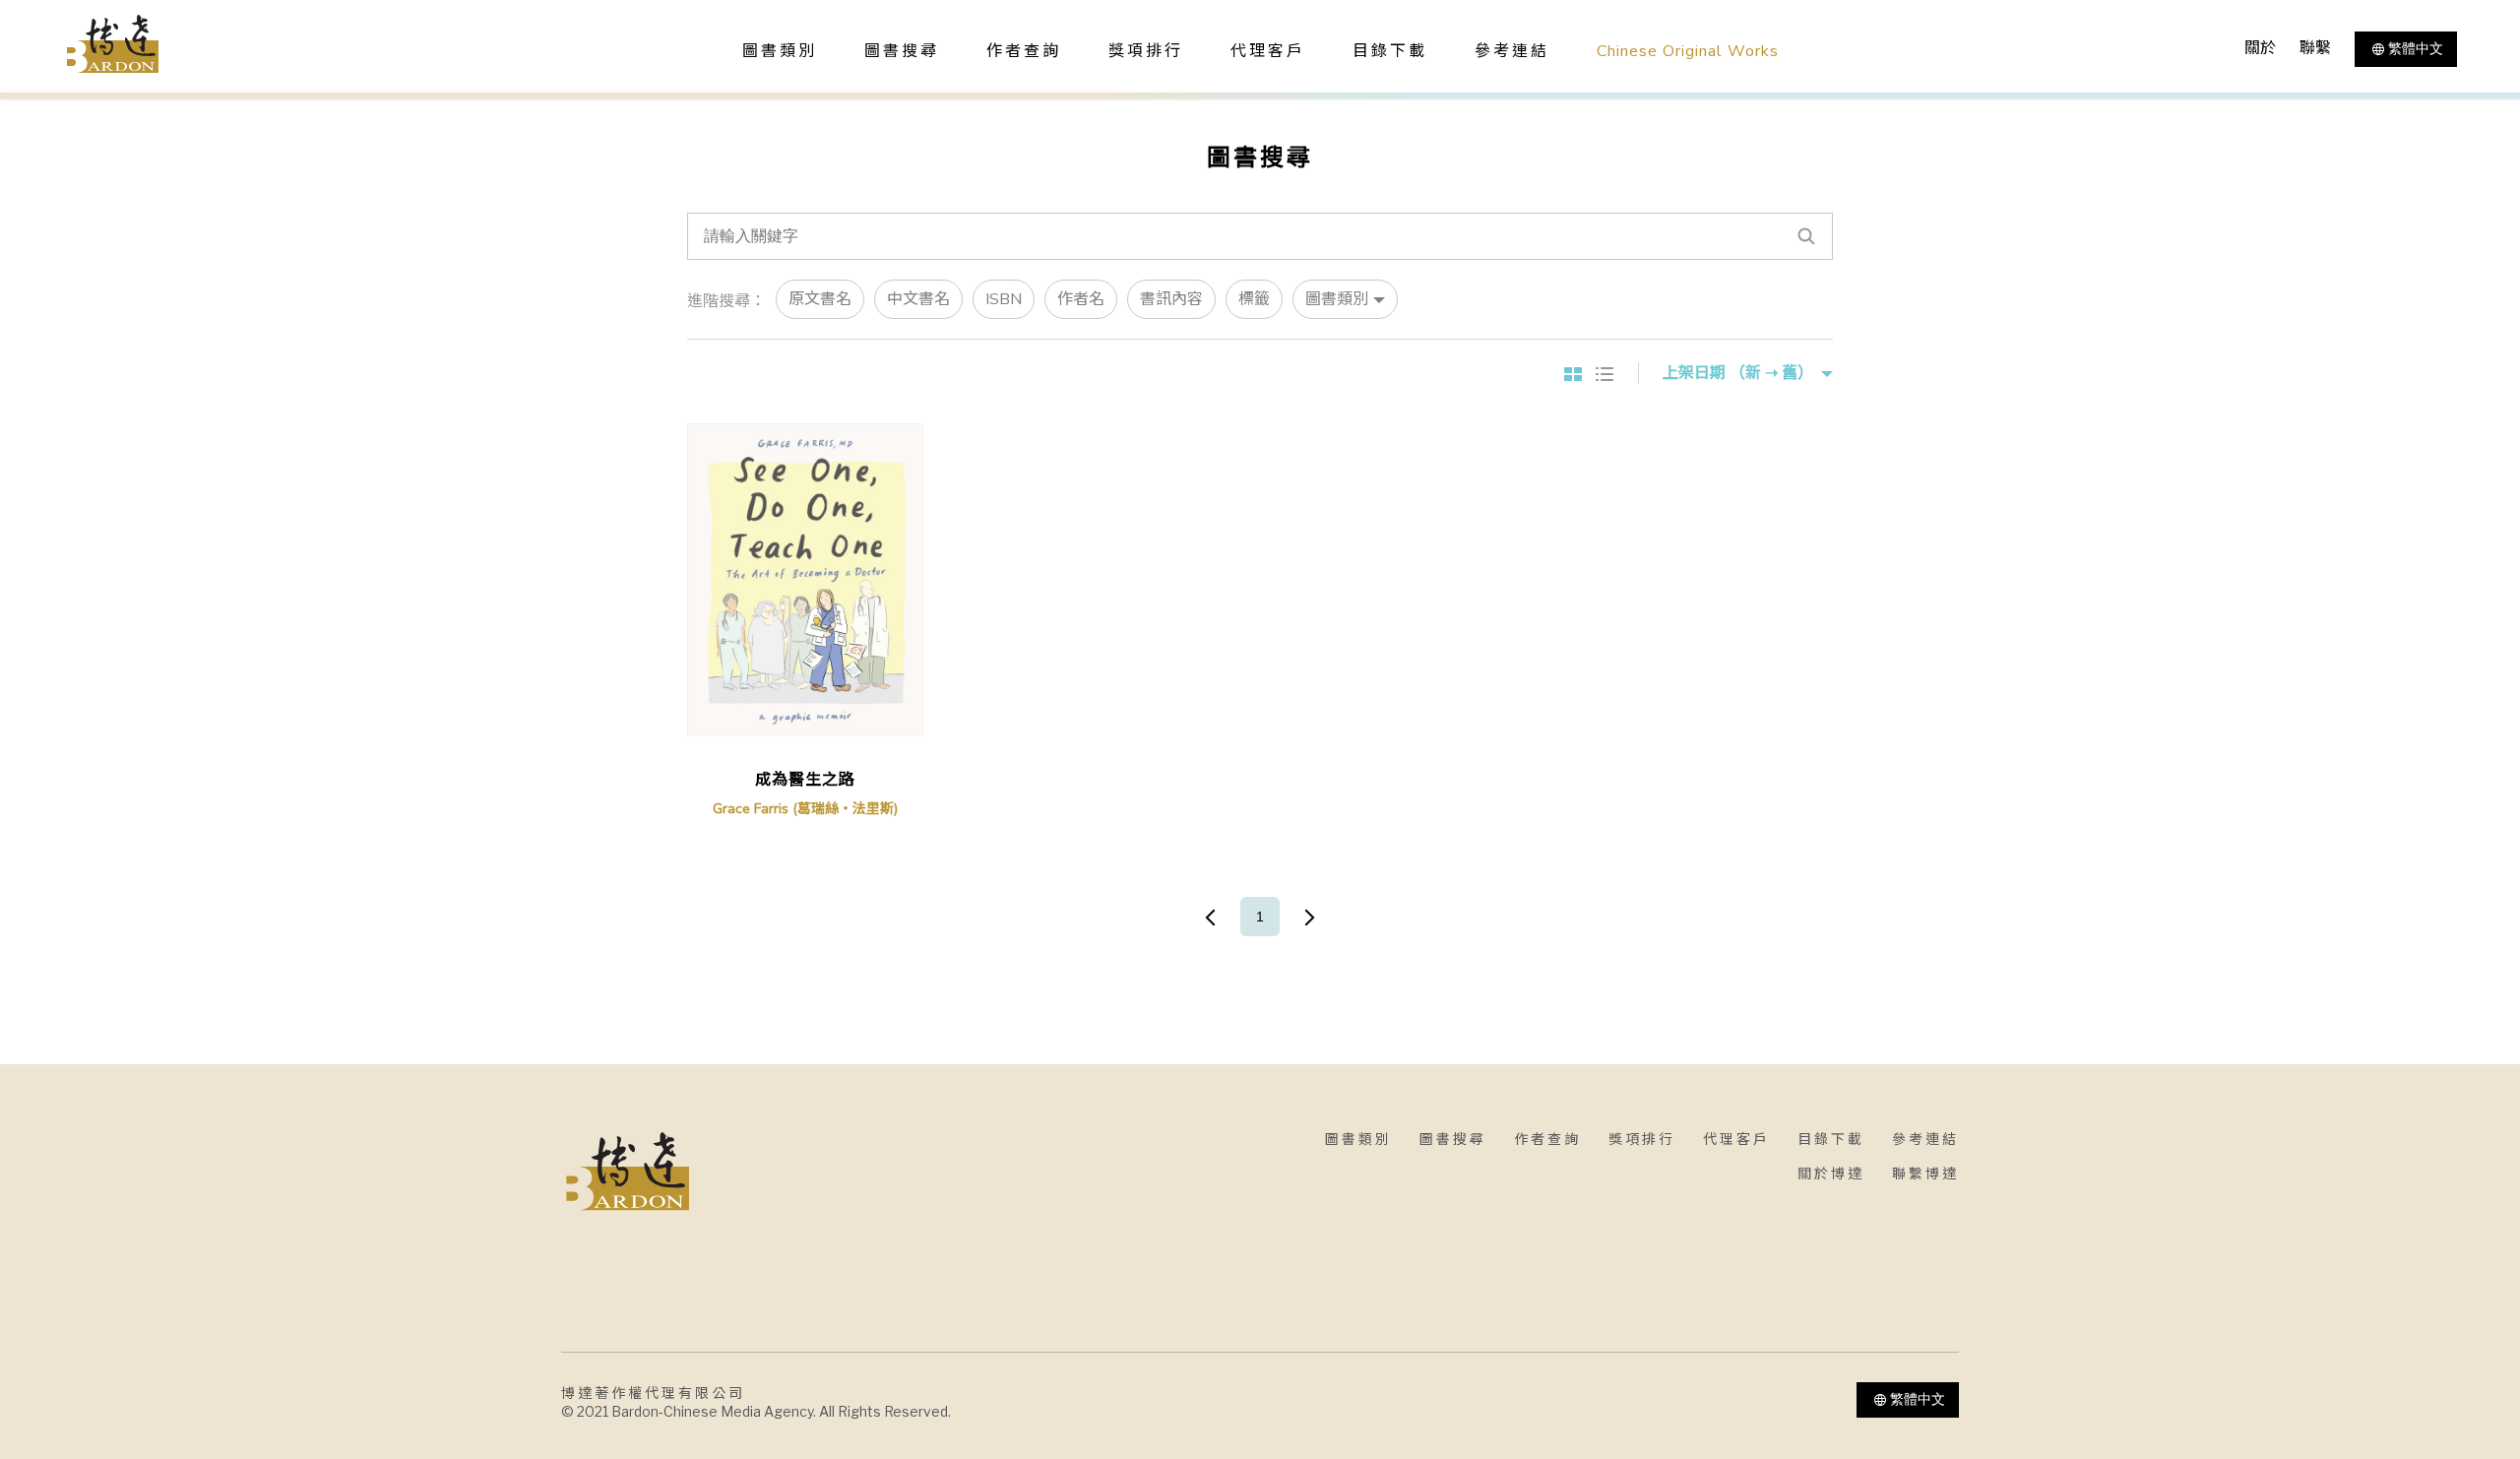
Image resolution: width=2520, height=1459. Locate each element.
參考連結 (1512, 51)
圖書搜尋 (1453, 1140)
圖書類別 (1358, 1140)
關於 (2260, 48)
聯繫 (2315, 48)
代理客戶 (1268, 51)
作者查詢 (1024, 51)
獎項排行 (1146, 51)
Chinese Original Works (1688, 51)
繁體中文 (2416, 48)
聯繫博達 (1925, 1174)
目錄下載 (1390, 51)
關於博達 (1831, 1174)
